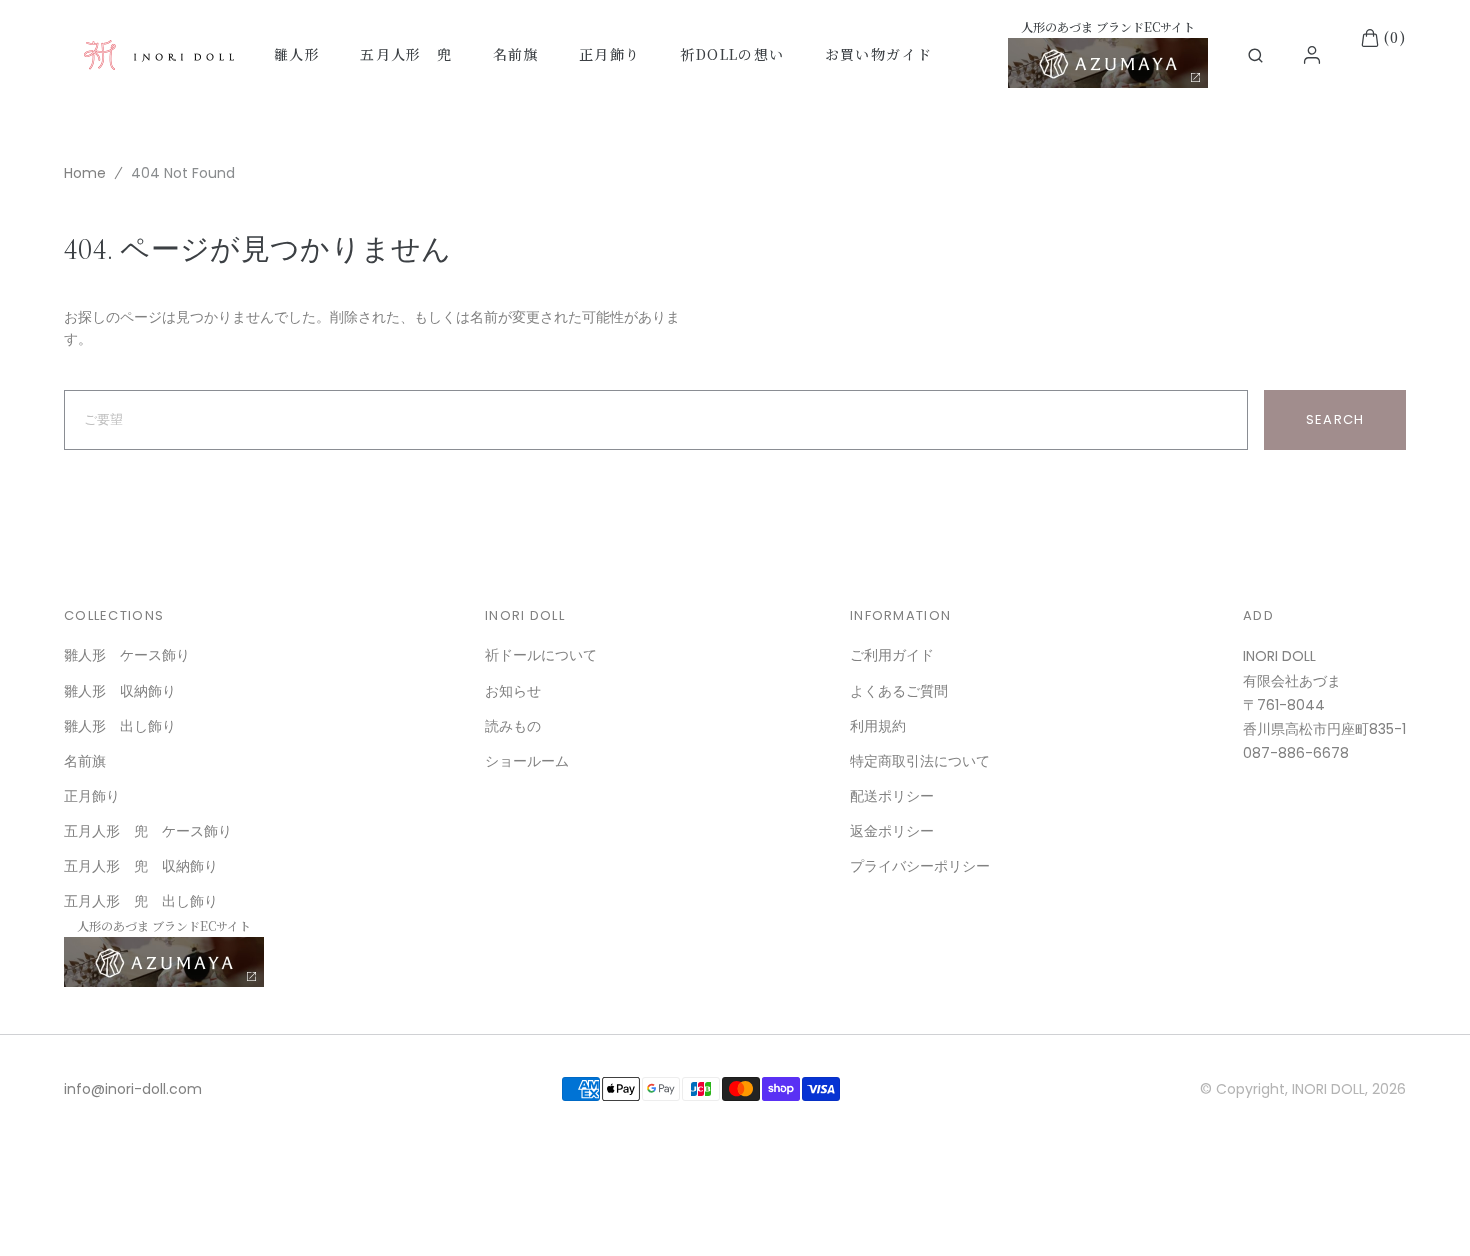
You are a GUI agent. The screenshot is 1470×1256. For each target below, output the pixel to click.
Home (85, 173)
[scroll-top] (1424, 1210)
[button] (1255, 55)
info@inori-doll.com (133, 1089)
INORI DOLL (1328, 1089)
